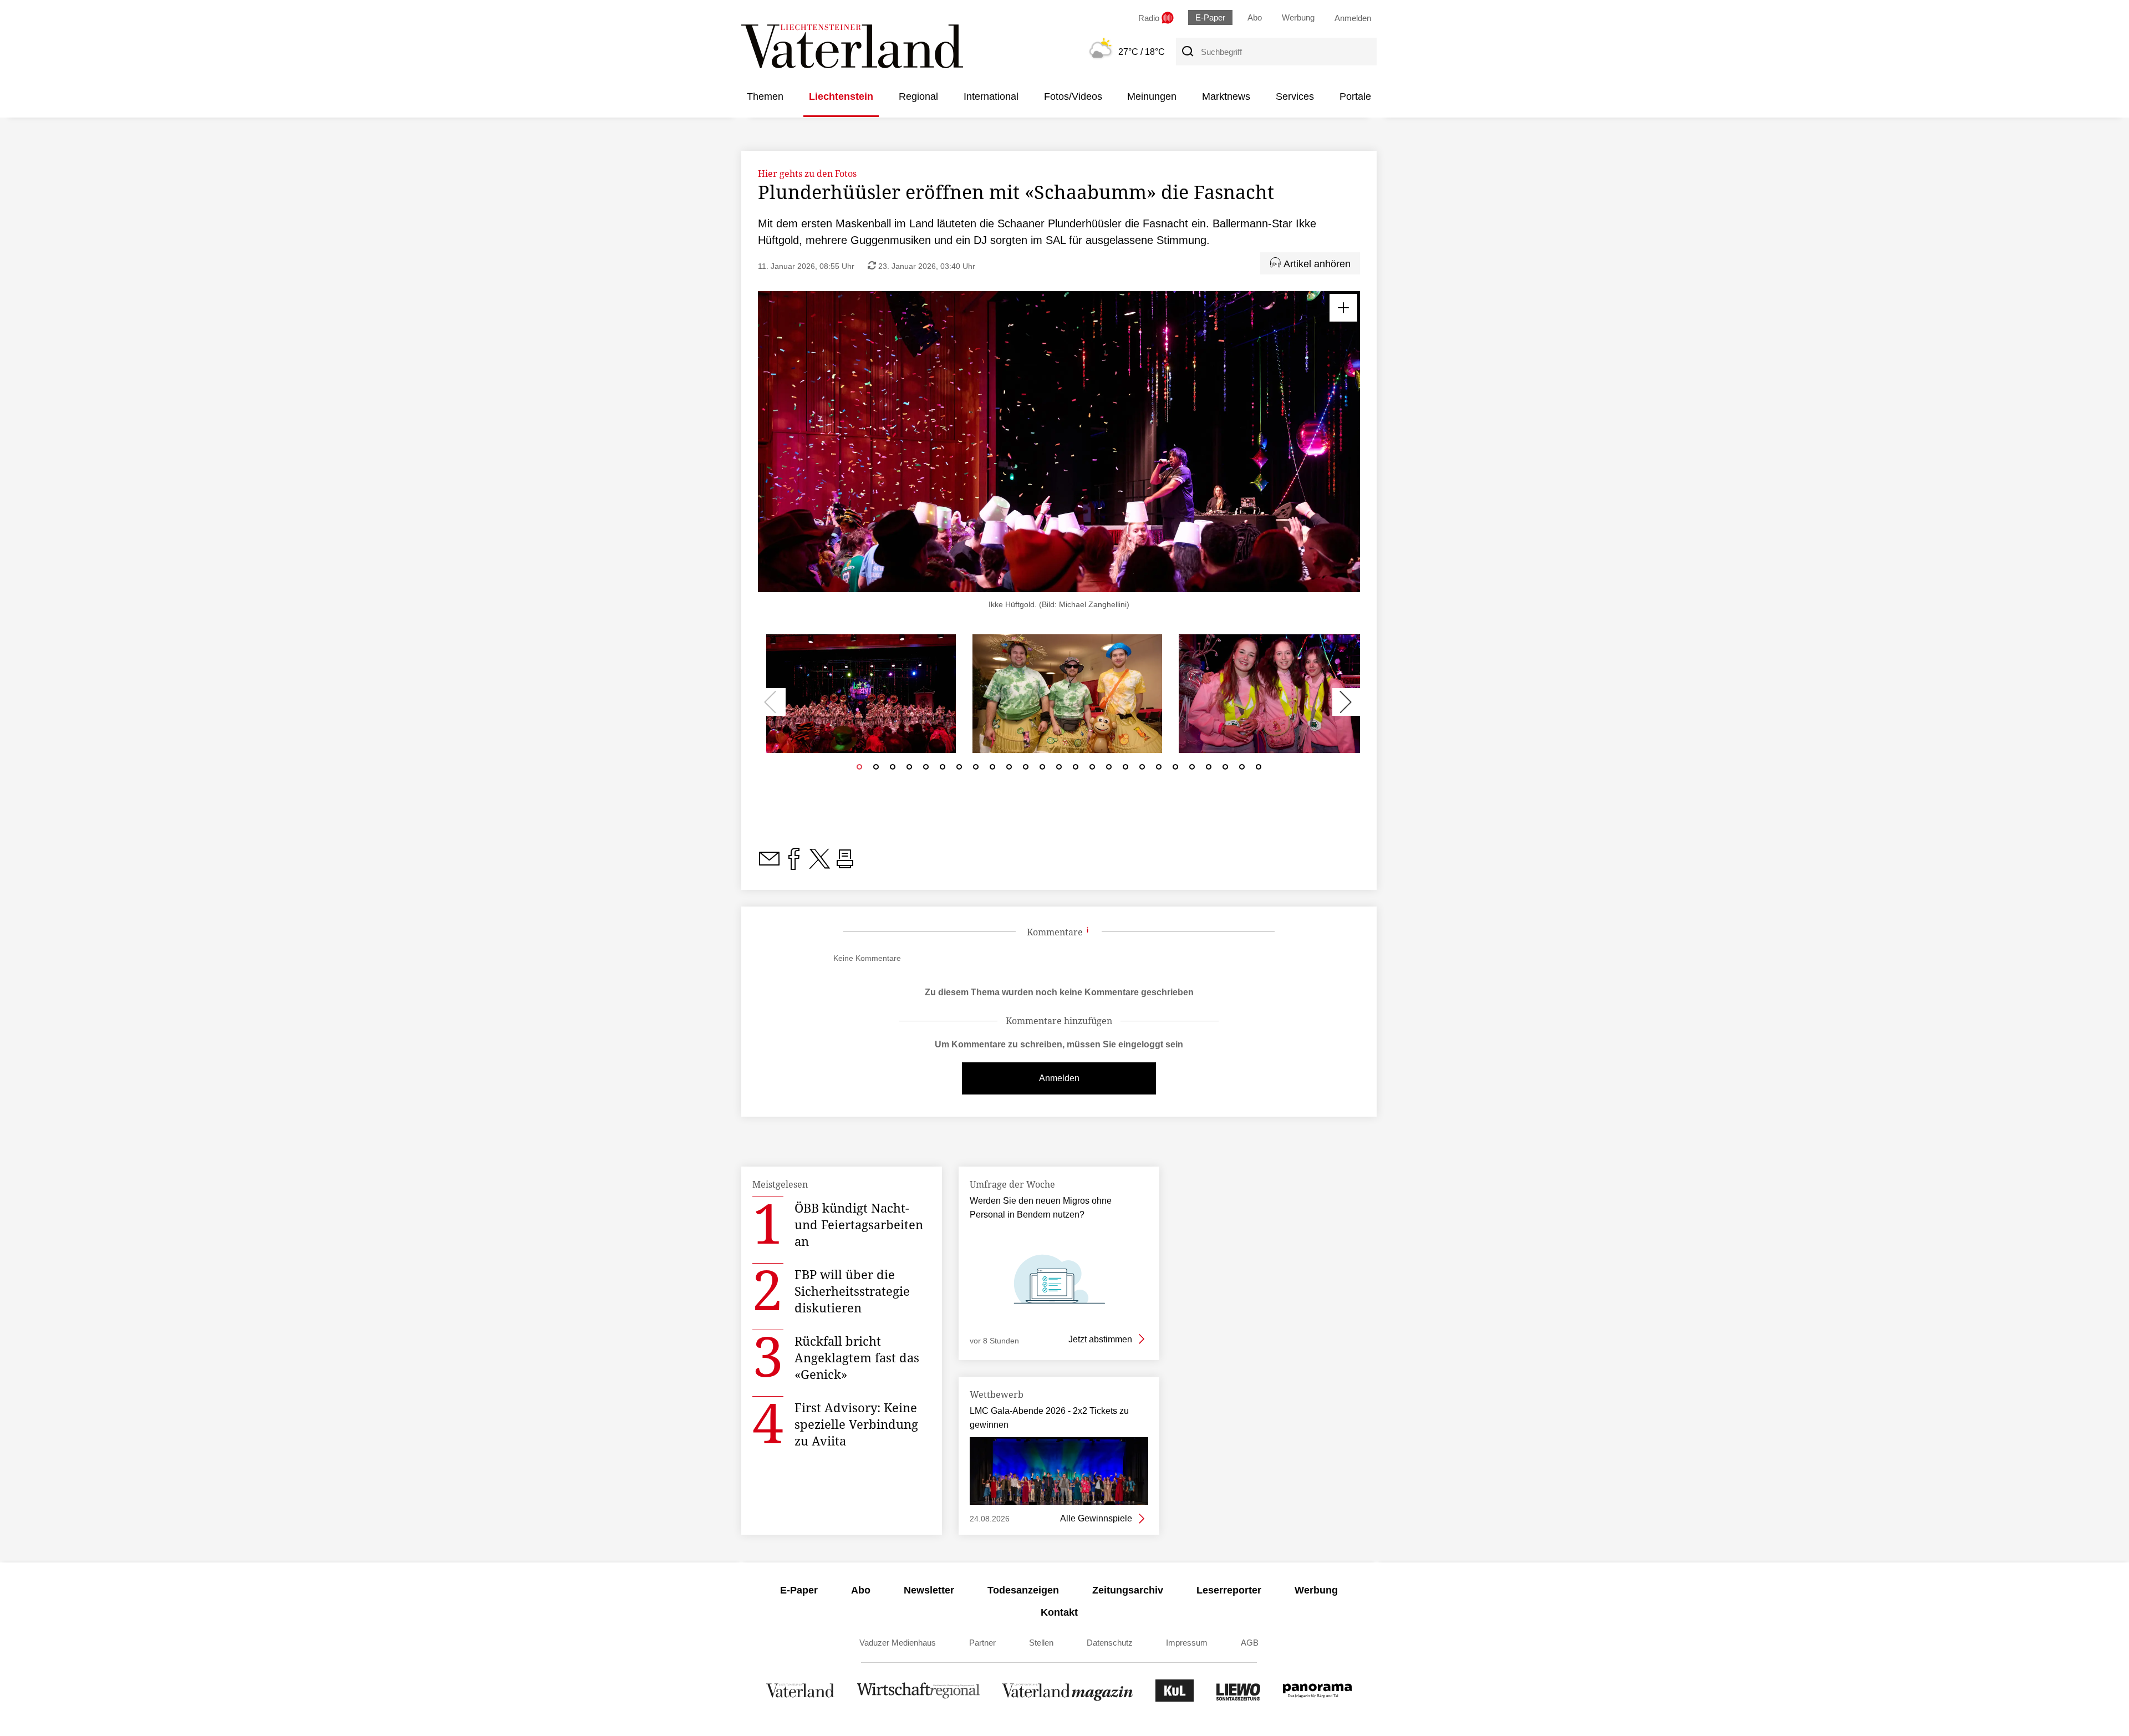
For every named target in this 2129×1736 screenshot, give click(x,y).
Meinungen (1152, 96)
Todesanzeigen (1023, 1590)
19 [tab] (1159, 770)
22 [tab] (1209, 770)
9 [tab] (992, 770)
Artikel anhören (1316, 264)
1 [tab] (859, 770)
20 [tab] (1175, 770)
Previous (772, 702)
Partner (982, 1643)
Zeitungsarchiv (1128, 1590)
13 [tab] (1059, 770)
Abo (1255, 17)
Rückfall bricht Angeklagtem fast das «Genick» (857, 1357)
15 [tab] (1092, 770)
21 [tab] (1192, 770)
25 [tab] (1259, 770)
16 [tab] (1109, 770)
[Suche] (1187, 52)
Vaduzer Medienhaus (898, 1643)
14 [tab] (1076, 770)
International (991, 96)
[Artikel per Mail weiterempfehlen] (769, 865)
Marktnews (1226, 96)
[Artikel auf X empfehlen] (819, 865)
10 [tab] (1009, 770)
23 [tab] (1225, 770)
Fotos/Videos (1073, 96)
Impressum (1187, 1643)
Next (1346, 702)
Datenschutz (1110, 1643)
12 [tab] (1042, 770)
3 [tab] (893, 770)
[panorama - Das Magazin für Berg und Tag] (1317, 1699)
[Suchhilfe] (1088, 933)
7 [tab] (959, 770)
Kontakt (1059, 1612)
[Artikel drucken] (845, 865)
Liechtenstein (841, 96)
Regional (918, 96)
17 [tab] (1125, 770)
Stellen (1041, 1643)
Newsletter (929, 1590)
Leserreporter (1229, 1590)
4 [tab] (909, 770)
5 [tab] (926, 770)
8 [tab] (976, 770)
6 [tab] (943, 770)
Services (1295, 96)
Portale (1355, 96)
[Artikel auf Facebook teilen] (794, 865)
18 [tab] (1142, 770)
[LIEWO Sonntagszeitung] (1239, 1699)
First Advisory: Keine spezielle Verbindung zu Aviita (856, 1424)
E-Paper (1210, 17)
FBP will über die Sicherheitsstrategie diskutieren (852, 1291)
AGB (1250, 1643)
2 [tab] (876, 770)
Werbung (1298, 17)
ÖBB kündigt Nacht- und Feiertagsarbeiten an (859, 1224)
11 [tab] (1026, 770)
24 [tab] (1242, 770)
